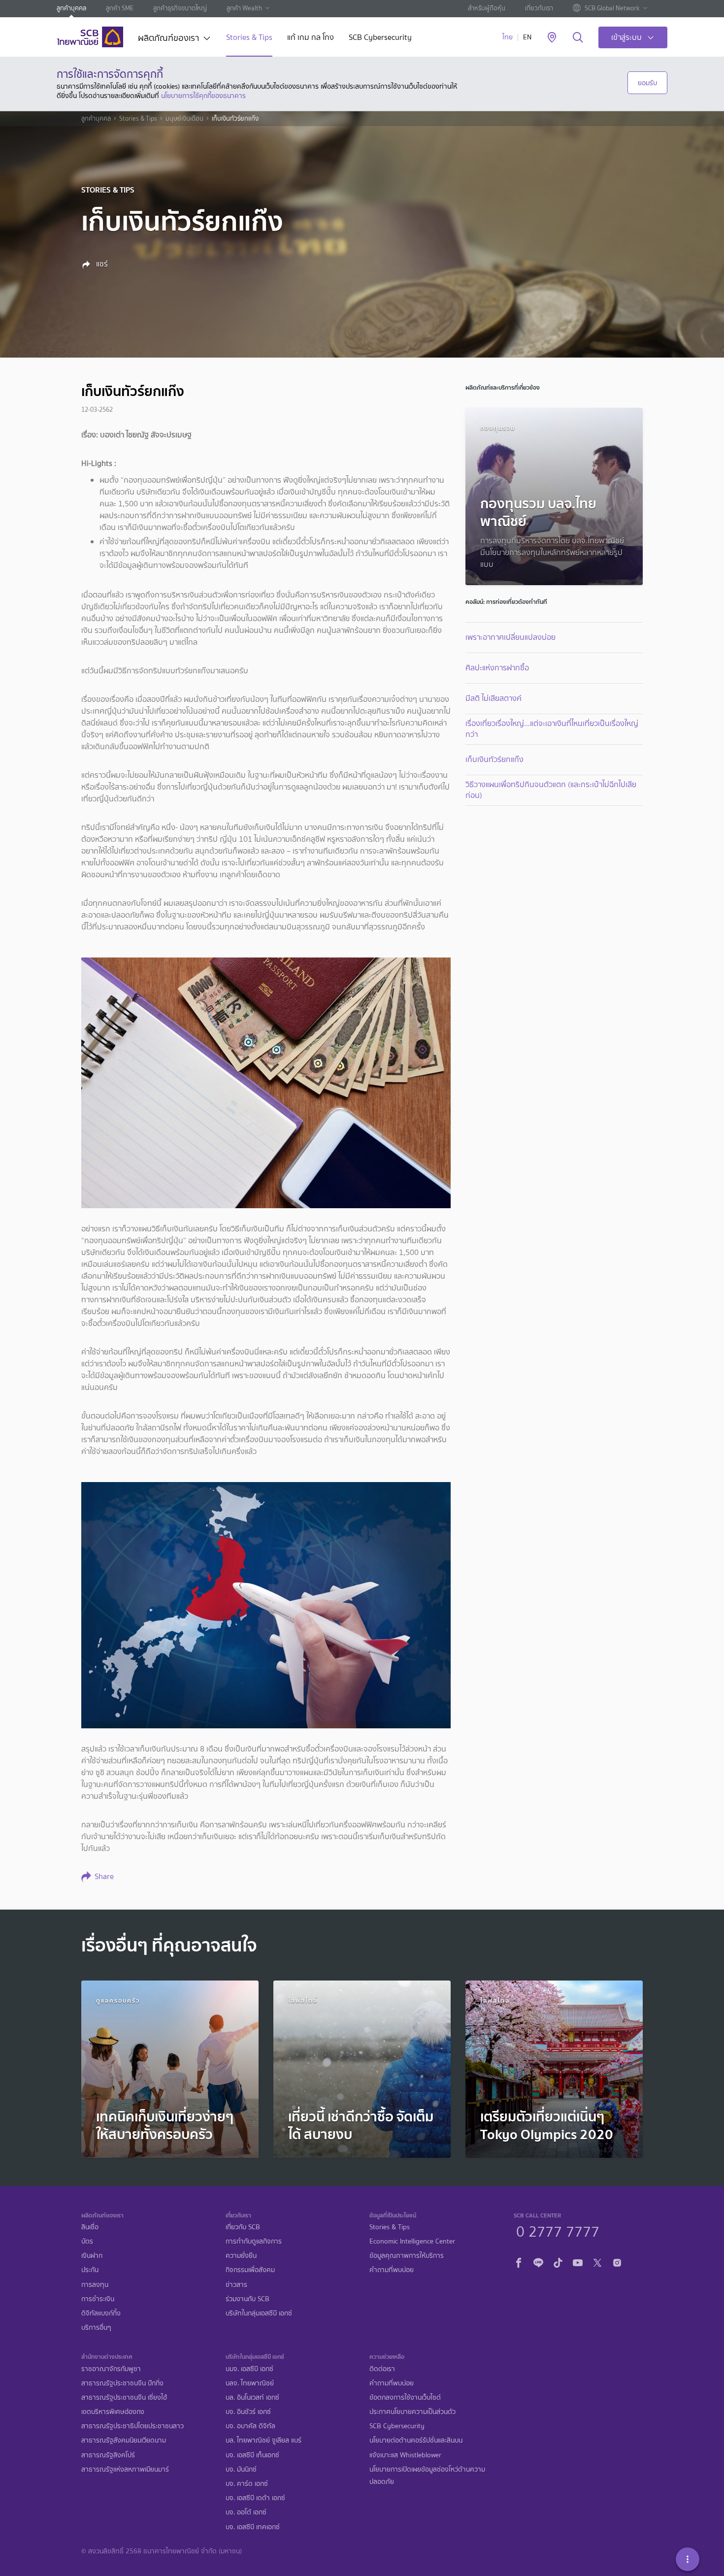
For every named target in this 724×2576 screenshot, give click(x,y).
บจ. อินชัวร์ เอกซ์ (248, 2412)
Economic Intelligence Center (412, 2241)
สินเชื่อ (90, 2227)
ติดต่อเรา (382, 2369)
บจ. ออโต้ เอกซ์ (246, 2512)
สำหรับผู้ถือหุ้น (487, 8)
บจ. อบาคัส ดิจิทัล (250, 2426)
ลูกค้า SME (120, 8)
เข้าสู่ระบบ (626, 37)
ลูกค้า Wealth (244, 8)
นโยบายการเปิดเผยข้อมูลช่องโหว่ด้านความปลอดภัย (427, 2476)
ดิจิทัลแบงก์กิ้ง (101, 2313)
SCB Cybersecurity (380, 38)
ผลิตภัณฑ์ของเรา (168, 39)
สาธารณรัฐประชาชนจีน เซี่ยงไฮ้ (124, 2397)
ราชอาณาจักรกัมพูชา (111, 2369)
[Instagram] (617, 2262)
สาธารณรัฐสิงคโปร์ (108, 2455)
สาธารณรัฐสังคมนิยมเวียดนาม (124, 2440)
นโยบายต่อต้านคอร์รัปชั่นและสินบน (416, 2440)
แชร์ (101, 264)
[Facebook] (519, 2262)
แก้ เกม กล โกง (311, 38)
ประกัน (90, 2270)
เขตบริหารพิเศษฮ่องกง (113, 2412)
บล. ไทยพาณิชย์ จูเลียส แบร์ (263, 2440)
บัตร (87, 2241)
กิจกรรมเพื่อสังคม (250, 2270)
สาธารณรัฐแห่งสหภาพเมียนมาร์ (125, 2469)
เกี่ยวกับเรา (539, 8)
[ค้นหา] (578, 38)
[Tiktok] (558, 2262)
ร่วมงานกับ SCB (247, 2299)
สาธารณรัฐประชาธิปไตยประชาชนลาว (132, 2426)
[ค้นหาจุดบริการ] (552, 38)
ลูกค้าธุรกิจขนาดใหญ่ (180, 8)
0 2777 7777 (558, 2230)
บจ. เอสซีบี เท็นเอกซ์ (252, 2455)
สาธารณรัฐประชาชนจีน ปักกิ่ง (122, 2383)
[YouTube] (578, 2262)
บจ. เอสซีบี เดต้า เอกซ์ (255, 2498)
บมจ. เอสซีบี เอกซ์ (249, 2369)
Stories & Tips (249, 38)
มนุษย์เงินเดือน (184, 119)
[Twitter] (597, 2262)
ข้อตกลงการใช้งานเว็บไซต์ (405, 2397)
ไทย (508, 37)
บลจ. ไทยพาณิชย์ (250, 2383)
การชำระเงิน (98, 2299)
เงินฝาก (92, 2256)
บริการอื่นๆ (96, 2328)
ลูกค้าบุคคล (71, 8)
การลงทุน (95, 2285)
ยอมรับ (647, 83)
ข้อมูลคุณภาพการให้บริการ (407, 2256)
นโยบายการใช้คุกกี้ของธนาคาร (203, 96)
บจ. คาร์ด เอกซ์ (247, 2484)
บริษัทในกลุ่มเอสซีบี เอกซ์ (259, 2313)
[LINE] (538, 2262)
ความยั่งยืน (241, 2256)
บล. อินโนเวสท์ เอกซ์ (252, 2397)
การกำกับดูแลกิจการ (254, 2241)
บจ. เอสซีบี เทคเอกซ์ (253, 2527)
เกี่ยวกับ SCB (243, 2227)
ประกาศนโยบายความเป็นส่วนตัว (412, 2412)
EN (527, 37)
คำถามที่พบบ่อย (392, 2270)
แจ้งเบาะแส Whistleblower (405, 2455)
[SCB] (90, 37)
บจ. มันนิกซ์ (241, 2469)
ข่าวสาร (236, 2285)
